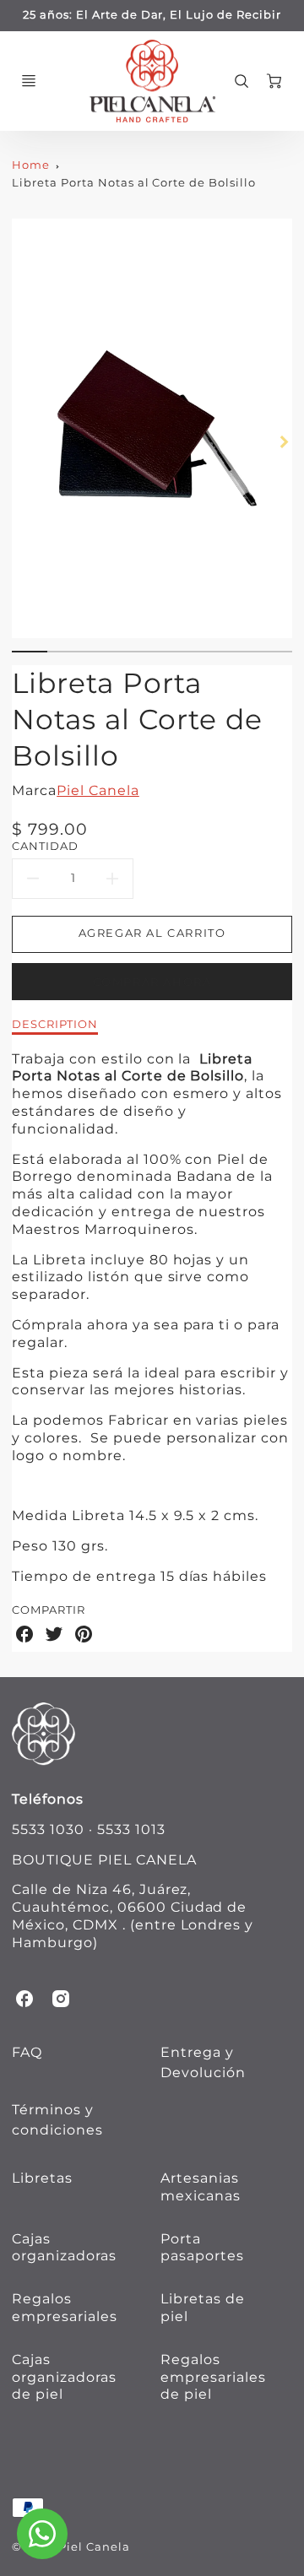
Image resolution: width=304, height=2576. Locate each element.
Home (31, 165)
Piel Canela (98, 790)
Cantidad (45, 846)
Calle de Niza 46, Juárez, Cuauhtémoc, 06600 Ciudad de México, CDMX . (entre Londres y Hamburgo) (133, 1916)
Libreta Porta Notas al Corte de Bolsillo (133, 183)
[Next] (284, 441)
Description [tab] (55, 1024)
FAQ (27, 2052)
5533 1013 (131, 1829)
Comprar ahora (152, 982)
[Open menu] (29, 81)
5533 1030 (48, 1829)
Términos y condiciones (57, 2120)
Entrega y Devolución (203, 2062)
